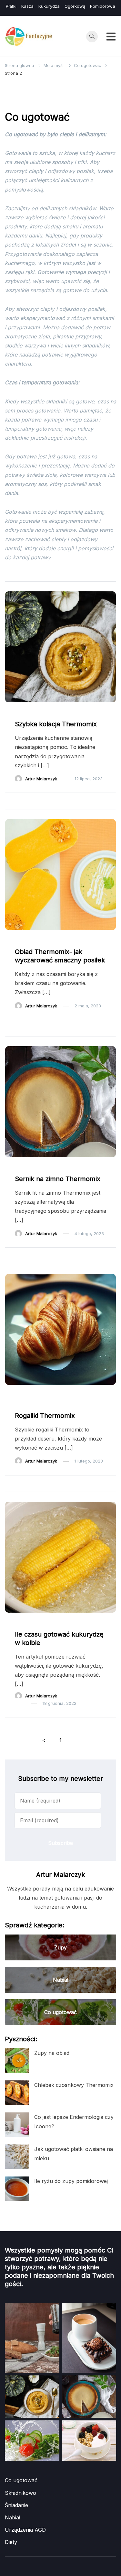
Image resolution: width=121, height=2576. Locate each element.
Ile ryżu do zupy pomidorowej (71, 2181)
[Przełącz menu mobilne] (111, 37)
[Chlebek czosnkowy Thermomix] (17, 2093)
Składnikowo (20, 2493)
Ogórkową (75, 6)
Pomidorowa (103, 6)
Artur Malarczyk (41, 779)
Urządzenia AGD (25, 2530)
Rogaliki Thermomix (45, 1416)
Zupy (92, 712)
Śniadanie (65, 1394)
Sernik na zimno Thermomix (58, 1179)
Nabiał (61, 1167)
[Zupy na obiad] (17, 2061)
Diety (11, 2542)
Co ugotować (32, 712)
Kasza (27, 6)
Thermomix (66, 712)
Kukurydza (49, 6)
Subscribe (60, 1843)
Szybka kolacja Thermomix (56, 724)
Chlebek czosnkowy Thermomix (74, 2085)
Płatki (11, 6)
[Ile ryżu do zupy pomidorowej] (17, 2189)
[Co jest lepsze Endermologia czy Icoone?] (17, 2125)
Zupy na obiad (52, 2053)
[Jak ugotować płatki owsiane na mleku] (17, 2157)
